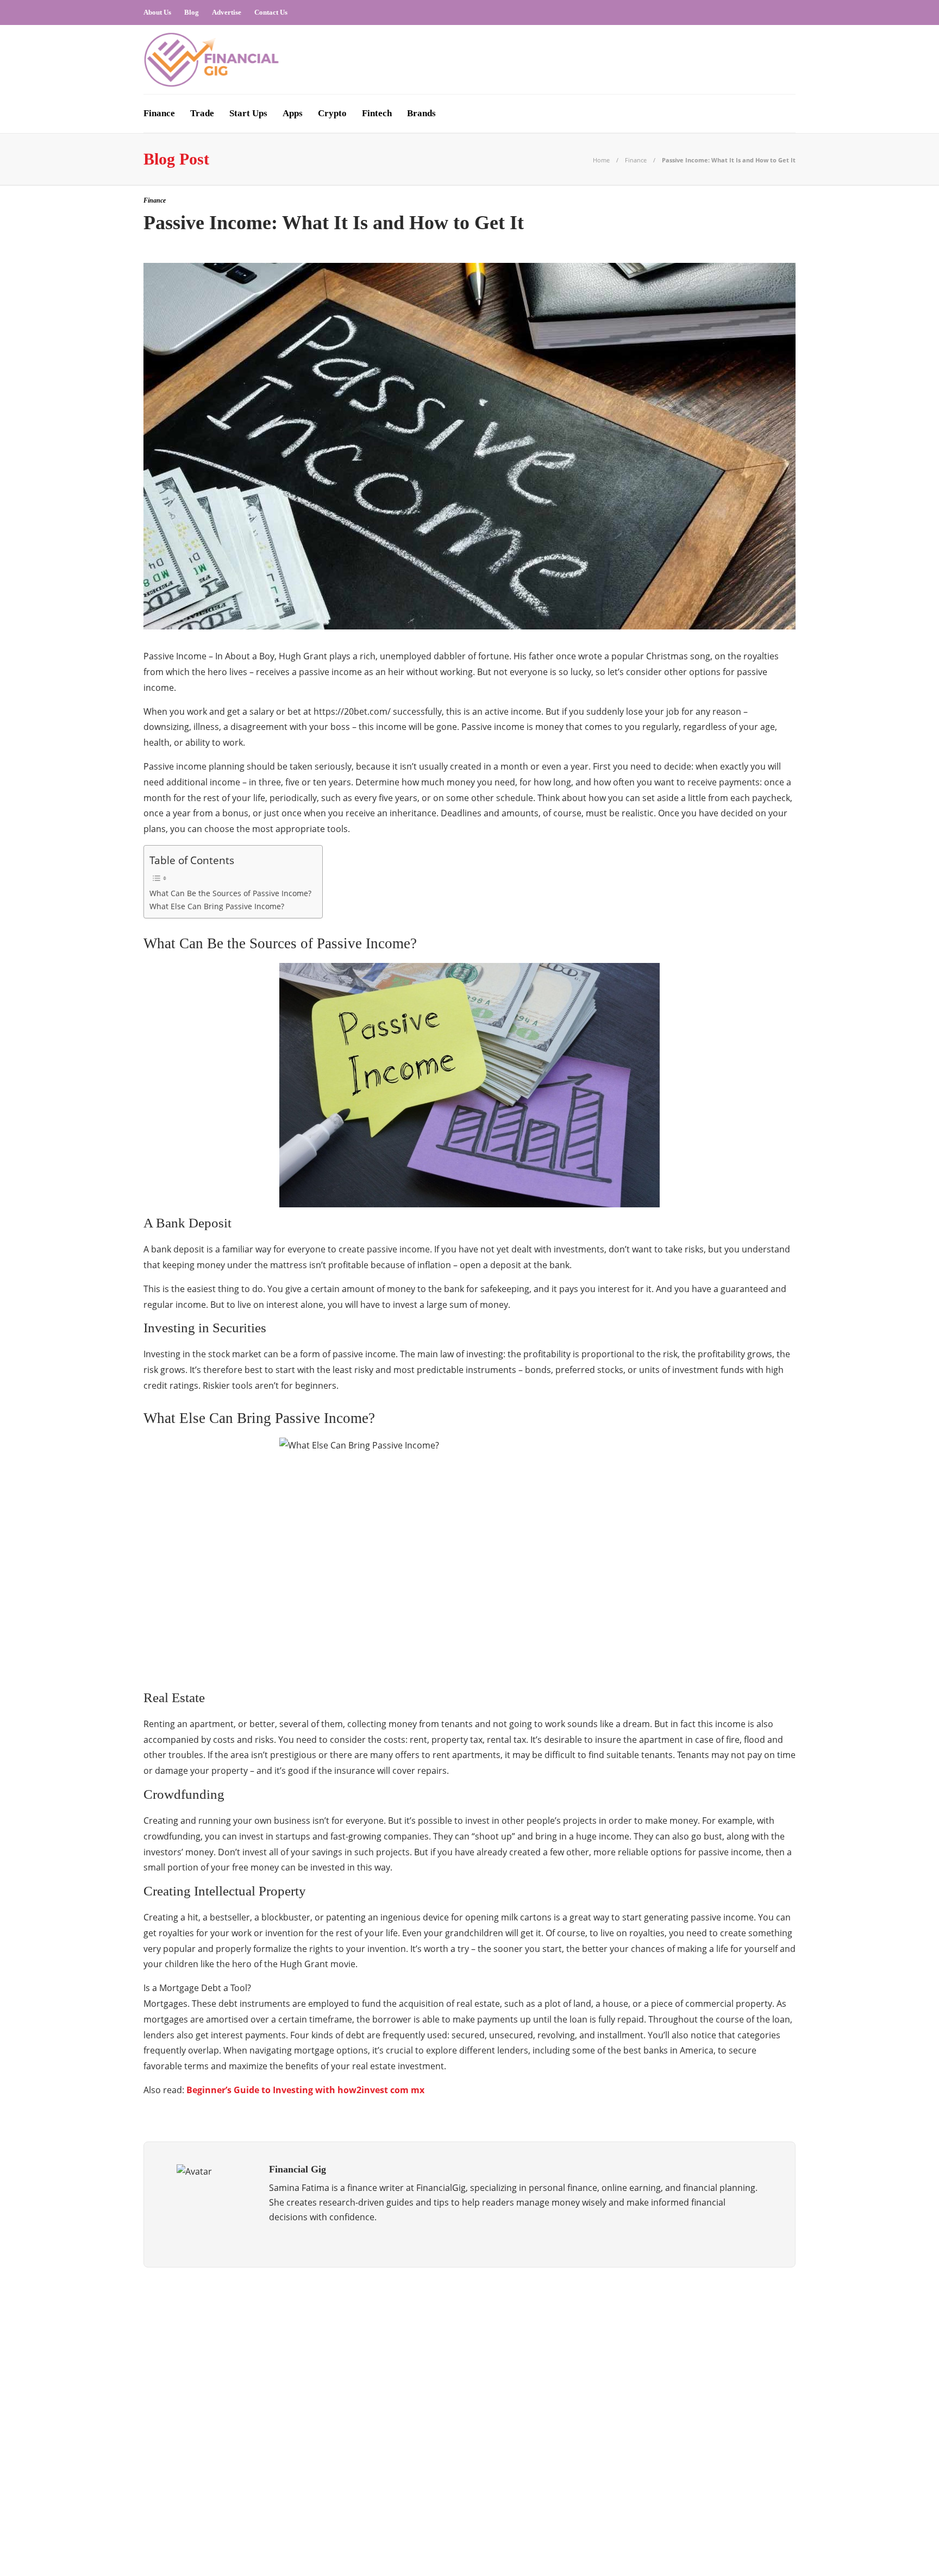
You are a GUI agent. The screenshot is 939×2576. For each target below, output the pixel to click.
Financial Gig (248, 2414)
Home (601, 160)
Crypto (332, 113)
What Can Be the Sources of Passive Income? (230, 893)
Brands (421, 113)
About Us (157, 12)
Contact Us (271, 12)
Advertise (227, 12)
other (248, 2452)
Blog (192, 12)
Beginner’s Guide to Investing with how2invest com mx (305, 2090)
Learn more (628, 2349)
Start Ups (248, 113)
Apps (293, 113)
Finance (159, 113)
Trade (202, 113)
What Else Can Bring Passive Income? (217, 906)
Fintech (377, 113)
